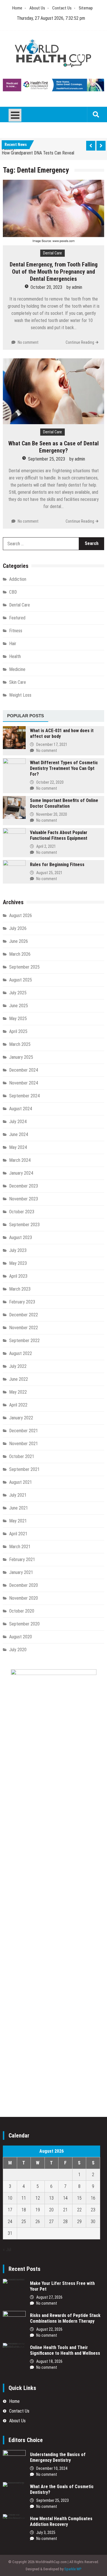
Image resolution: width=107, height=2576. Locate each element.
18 (24, 2210)
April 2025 (18, 1031)
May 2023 (18, 1263)
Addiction (18, 579)
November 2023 (24, 1199)
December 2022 (24, 1315)
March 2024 (20, 1160)
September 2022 (24, 1341)
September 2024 (24, 1096)
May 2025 (18, 1019)
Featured (17, 618)
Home (17, 8)
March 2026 (20, 954)
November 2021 (24, 1444)
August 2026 (21, 915)
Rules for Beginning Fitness (57, 865)
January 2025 (21, 1057)
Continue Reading (80, 342)
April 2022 (18, 1405)
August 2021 (21, 1482)
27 (51, 2222)
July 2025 (18, 993)
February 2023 (22, 1302)
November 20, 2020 (52, 814)
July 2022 (18, 1366)
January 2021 (21, 1572)
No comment (28, 342)
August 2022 (21, 1353)
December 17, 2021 (52, 744)
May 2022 (18, 1392)
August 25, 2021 (49, 873)
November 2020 (24, 1598)
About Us (37, 8)
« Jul (7, 2250)
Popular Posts (26, 716)
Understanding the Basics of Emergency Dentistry (58, 2457)
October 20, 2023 (46, 287)
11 (24, 2198)
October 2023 (22, 1212)
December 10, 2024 (52, 2468)
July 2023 (18, 1250)
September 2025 (24, 967)
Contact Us (62, 8)
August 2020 (21, 1637)
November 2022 (24, 1328)
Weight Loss (20, 695)
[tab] (26, 716)
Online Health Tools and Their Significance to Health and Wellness (65, 2350)
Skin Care (18, 682)
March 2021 (20, 1547)
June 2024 (19, 1134)
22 (79, 2210)
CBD (13, 592)
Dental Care (53, 253)
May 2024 (18, 1147)
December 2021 (24, 1431)
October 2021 (22, 1456)
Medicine (17, 669)
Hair (13, 644)
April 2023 (18, 1276)
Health (15, 656)
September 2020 (24, 1624)
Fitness (16, 631)
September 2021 (24, 1469)
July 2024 (18, 1122)
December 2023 (24, 1186)
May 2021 (18, 1521)
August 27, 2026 (49, 2297)
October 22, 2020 (50, 782)
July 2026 (18, 928)
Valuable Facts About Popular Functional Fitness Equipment (59, 835)
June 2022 (19, 1379)
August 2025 (21, 980)
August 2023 (21, 1237)
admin (77, 287)
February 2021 (22, 1559)
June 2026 (19, 941)
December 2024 (24, 1070)
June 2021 (19, 1508)
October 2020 (22, 1611)
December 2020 (24, 1585)
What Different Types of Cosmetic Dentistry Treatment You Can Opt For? (64, 768)
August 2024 (21, 1109)
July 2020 (18, 1650)
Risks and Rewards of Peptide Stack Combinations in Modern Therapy (65, 2318)
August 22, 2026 (49, 2329)
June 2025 (19, 1006)
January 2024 (21, 1173)
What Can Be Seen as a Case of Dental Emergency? (53, 447)
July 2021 (18, 1495)
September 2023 (24, 1225)
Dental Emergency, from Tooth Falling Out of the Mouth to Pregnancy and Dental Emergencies (54, 272)
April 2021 (18, 1534)
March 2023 (20, 1289)
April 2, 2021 (46, 846)
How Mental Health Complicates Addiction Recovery (61, 2521)
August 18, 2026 (49, 2361)
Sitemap (86, 8)
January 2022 (21, 1418)
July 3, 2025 (46, 2532)
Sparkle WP (73, 2569)
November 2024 (24, 1083)
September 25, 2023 (47, 459)
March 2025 (20, 1044)
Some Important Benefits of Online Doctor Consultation (64, 803)
